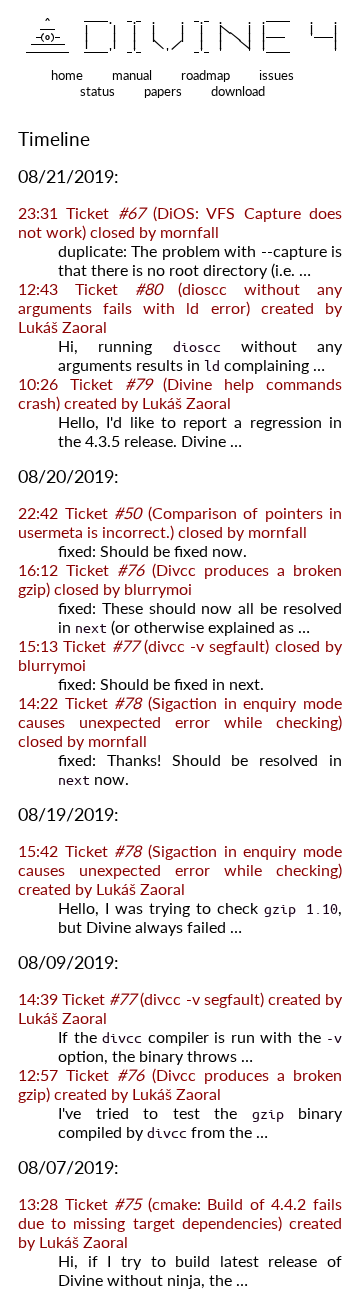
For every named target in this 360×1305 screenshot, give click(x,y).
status (97, 91)
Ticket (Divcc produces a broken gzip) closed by (180, 579)
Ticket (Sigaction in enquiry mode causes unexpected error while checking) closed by (180, 721)
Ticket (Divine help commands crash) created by (180, 393)
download (238, 91)
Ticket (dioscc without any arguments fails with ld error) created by (180, 307)
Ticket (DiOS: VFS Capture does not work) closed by (180, 222)
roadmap (205, 75)
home (67, 75)
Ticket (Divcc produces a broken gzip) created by (180, 1084)
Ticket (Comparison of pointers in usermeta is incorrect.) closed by (180, 522)
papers (163, 91)
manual (132, 75)
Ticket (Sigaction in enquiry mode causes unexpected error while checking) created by (180, 869)
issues (276, 75)
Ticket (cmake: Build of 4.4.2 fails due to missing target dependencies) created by (180, 1222)
